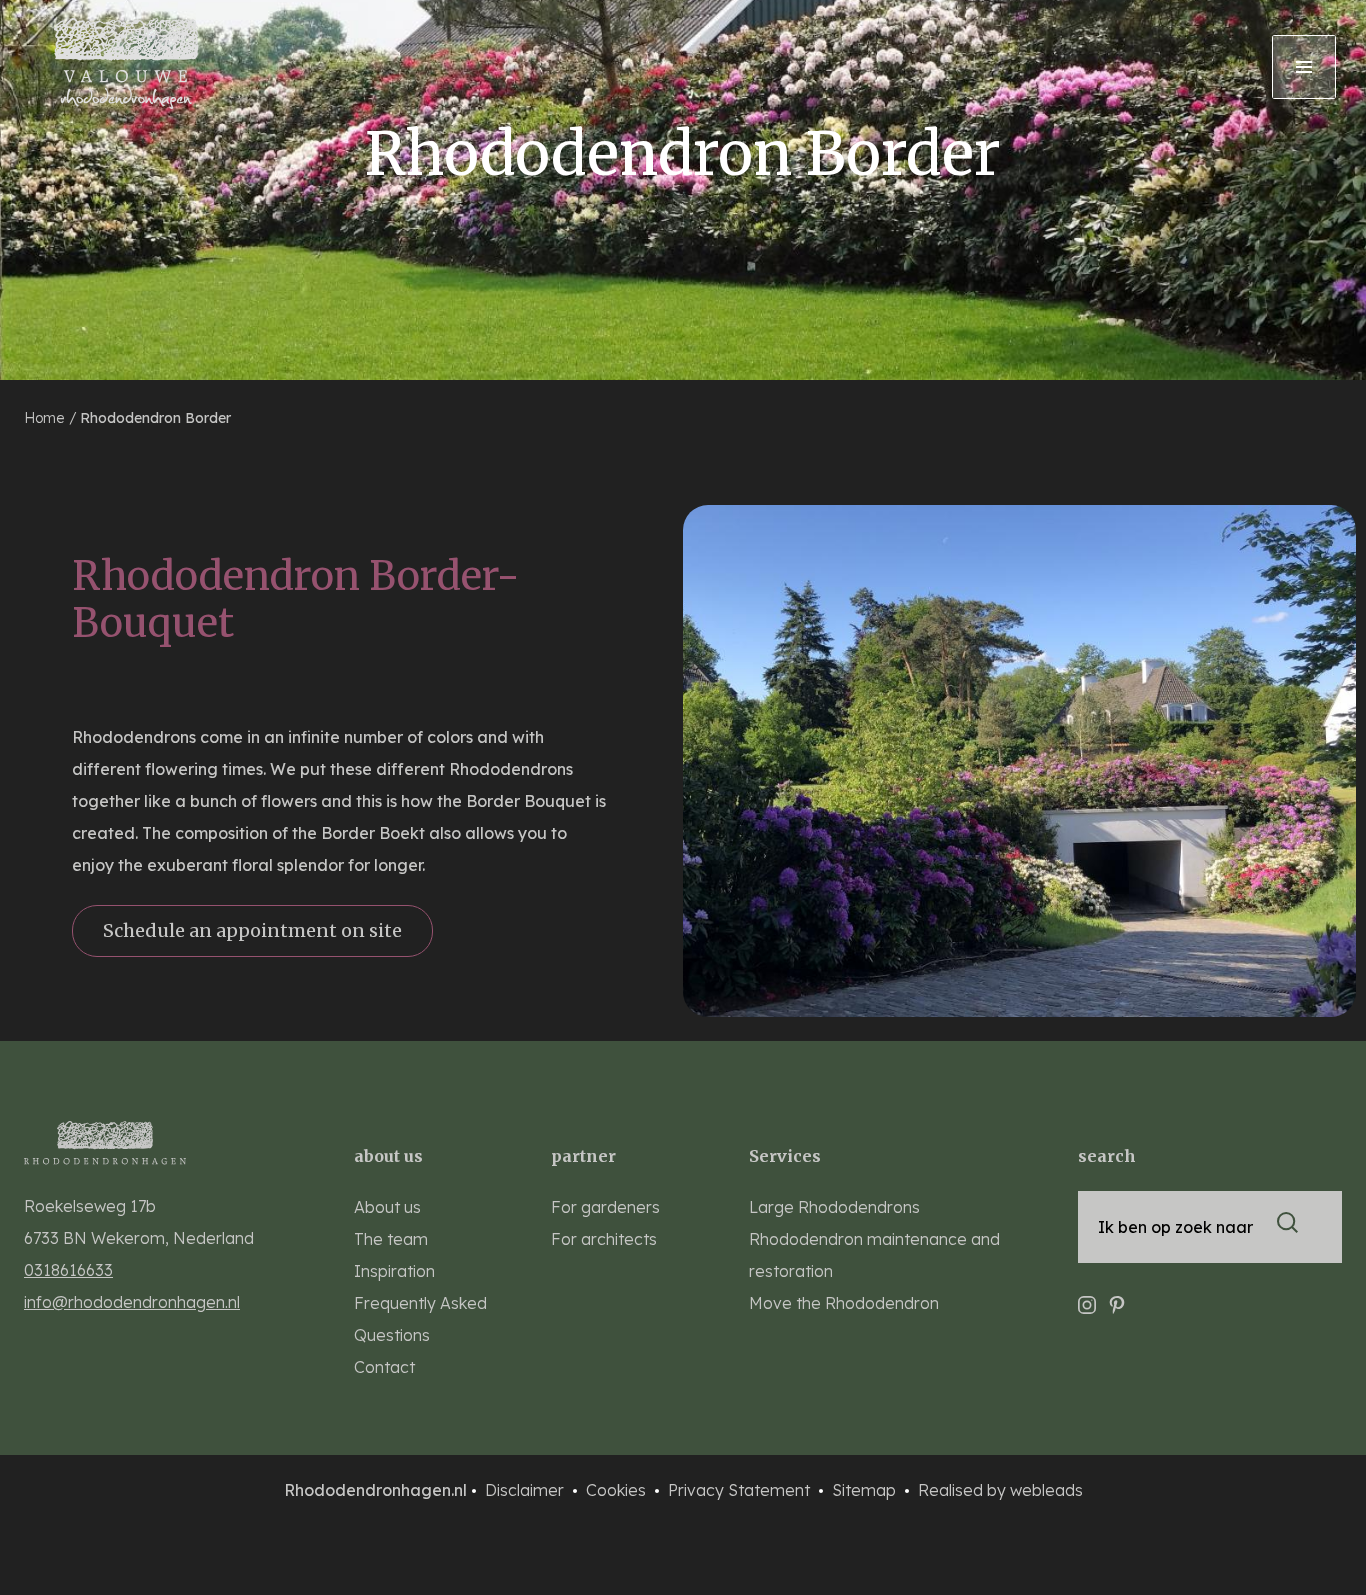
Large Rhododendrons (834, 1207)
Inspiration (394, 1271)
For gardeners (605, 1207)
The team (391, 1239)
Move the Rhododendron (844, 1303)
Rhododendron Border (155, 418)
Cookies (618, 1490)
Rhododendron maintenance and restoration (874, 1255)
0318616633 (68, 1270)
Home (46, 418)
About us (387, 1207)
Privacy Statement (741, 1490)
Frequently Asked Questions (420, 1319)
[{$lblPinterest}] (1117, 1296)
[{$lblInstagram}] (1087, 1296)
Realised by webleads (1000, 1490)
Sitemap (866, 1490)
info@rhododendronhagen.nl (132, 1302)
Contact (384, 1367)
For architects (604, 1239)
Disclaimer (526, 1490)
